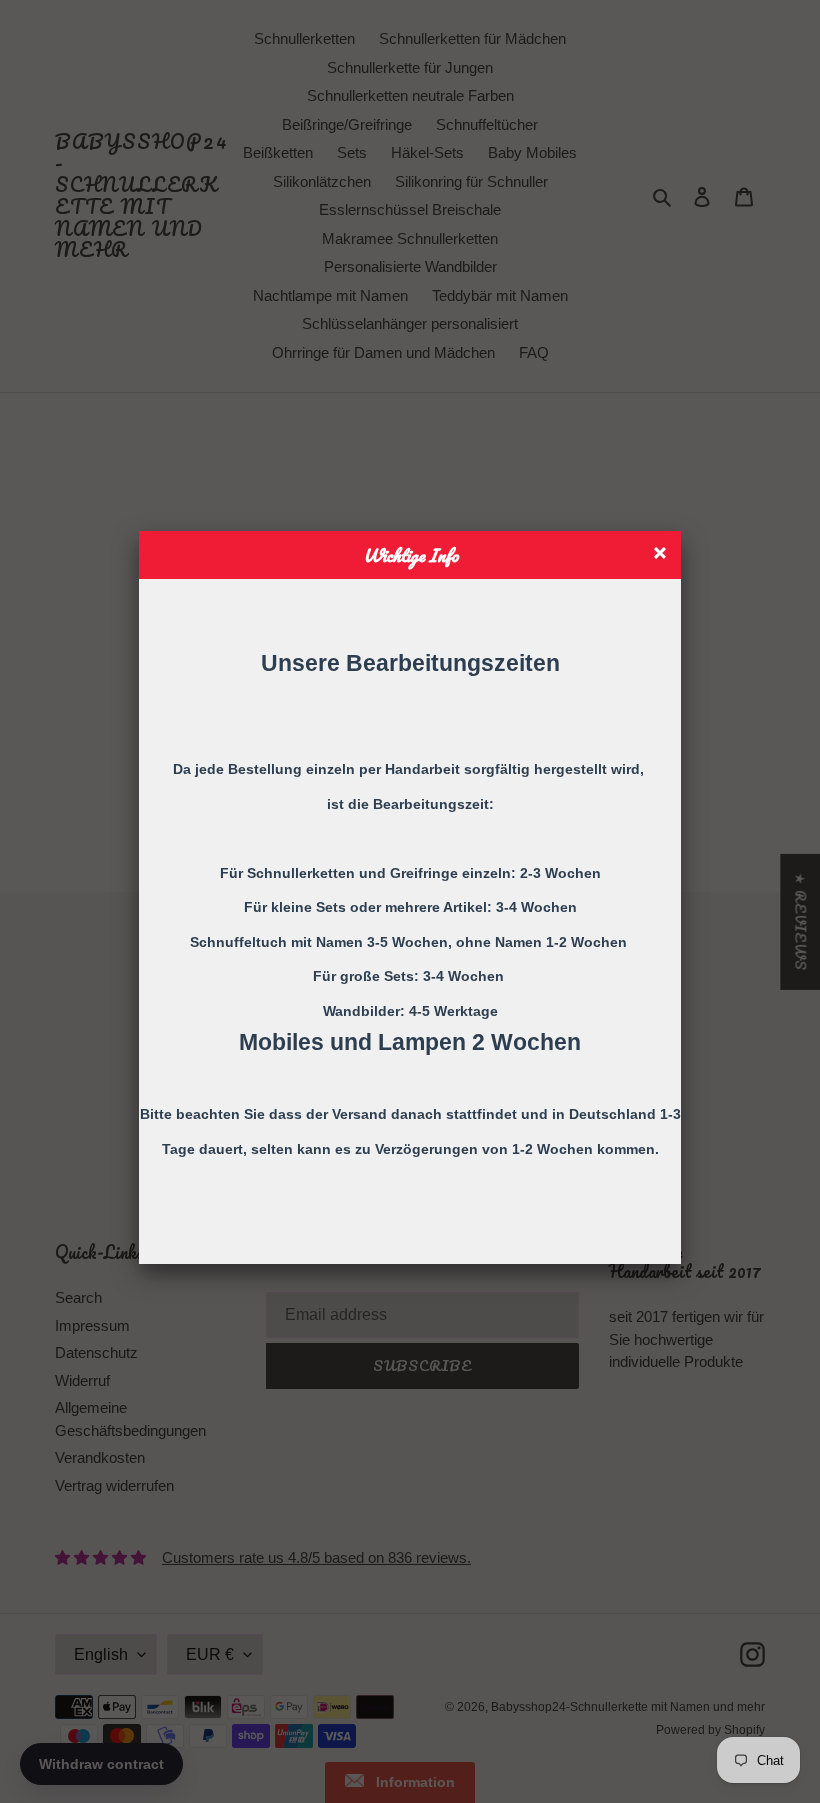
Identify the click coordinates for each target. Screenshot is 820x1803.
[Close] (662, 555)
